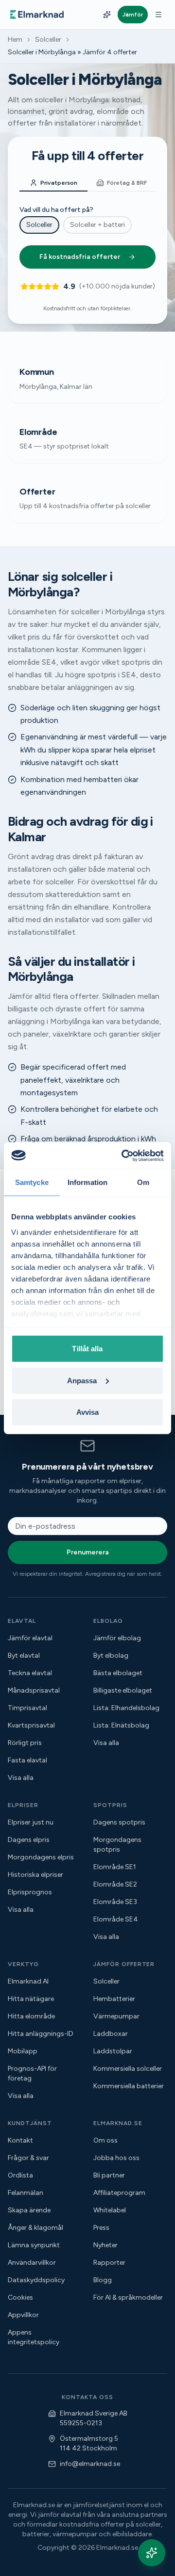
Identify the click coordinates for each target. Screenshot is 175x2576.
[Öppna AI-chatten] (152, 2553)
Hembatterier (114, 1999)
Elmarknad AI (28, 1981)
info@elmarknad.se (90, 2464)
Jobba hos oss (116, 2158)
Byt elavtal (24, 1656)
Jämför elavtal (30, 1638)
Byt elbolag (111, 1656)
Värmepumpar (116, 2016)
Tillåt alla (87, 1349)
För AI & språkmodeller (128, 2297)
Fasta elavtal (27, 1760)
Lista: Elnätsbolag (121, 1725)
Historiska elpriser (35, 1875)
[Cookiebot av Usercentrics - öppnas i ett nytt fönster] (123, 1155)
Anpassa (82, 1380)
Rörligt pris (25, 1743)
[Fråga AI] (107, 15)
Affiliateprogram (119, 2193)
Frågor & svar (28, 2158)
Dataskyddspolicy (36, 2280)
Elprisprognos (30, 1892)
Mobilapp (23, 2051)
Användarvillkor (32, 2263)
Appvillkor (23, 2315)
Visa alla (21, 1778)
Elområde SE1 (115, 1867)
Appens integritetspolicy (34, 2337)
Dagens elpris (29, 1840)
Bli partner (109, 2175)
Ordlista (20, 2175)
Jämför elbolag (117, 1638)
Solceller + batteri (97, 225)
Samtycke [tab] (32, 1182)
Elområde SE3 (115, 1902)
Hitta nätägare (31, 1999)
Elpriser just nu (31, 1822)
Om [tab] (143, 1182)
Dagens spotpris (119, 1822)
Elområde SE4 (116, 1919)
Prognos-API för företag (32, 2073)
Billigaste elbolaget (123, 1690)
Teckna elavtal (30, 1673)
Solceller (48, 40)
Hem (15, 40)
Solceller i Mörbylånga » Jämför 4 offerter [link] (72, 52)
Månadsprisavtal (34, 1690)
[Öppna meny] (158, 15)
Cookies (20, 2297)
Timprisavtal (27, 1708)
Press (101, 2228)
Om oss (105, 2140)
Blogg (103, 2280)
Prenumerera (88, 1552)
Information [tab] (87, 1182)
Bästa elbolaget (118, 1673)
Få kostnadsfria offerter (80, 257)
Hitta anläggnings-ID (41, 2034)
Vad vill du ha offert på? (56, 210)
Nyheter (105, 2245)
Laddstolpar (113, 2051)
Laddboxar (111, 2034)
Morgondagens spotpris (117, 1845)
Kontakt (20, 2140)
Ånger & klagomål (35, 2228)
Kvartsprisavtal (31, 1725)
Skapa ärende (29, 2210)
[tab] (53, 183)
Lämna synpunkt (34, 2245)
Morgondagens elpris (41, 1857)
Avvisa (88, 1412)
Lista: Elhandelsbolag (126, 1708)
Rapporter (109, 2263)
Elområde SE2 (115, 1884)
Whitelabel (110, 2210)
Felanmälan (26, 2193)
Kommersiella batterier (129, 2086)
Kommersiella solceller (128, 2069)
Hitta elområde (31, 2016)
